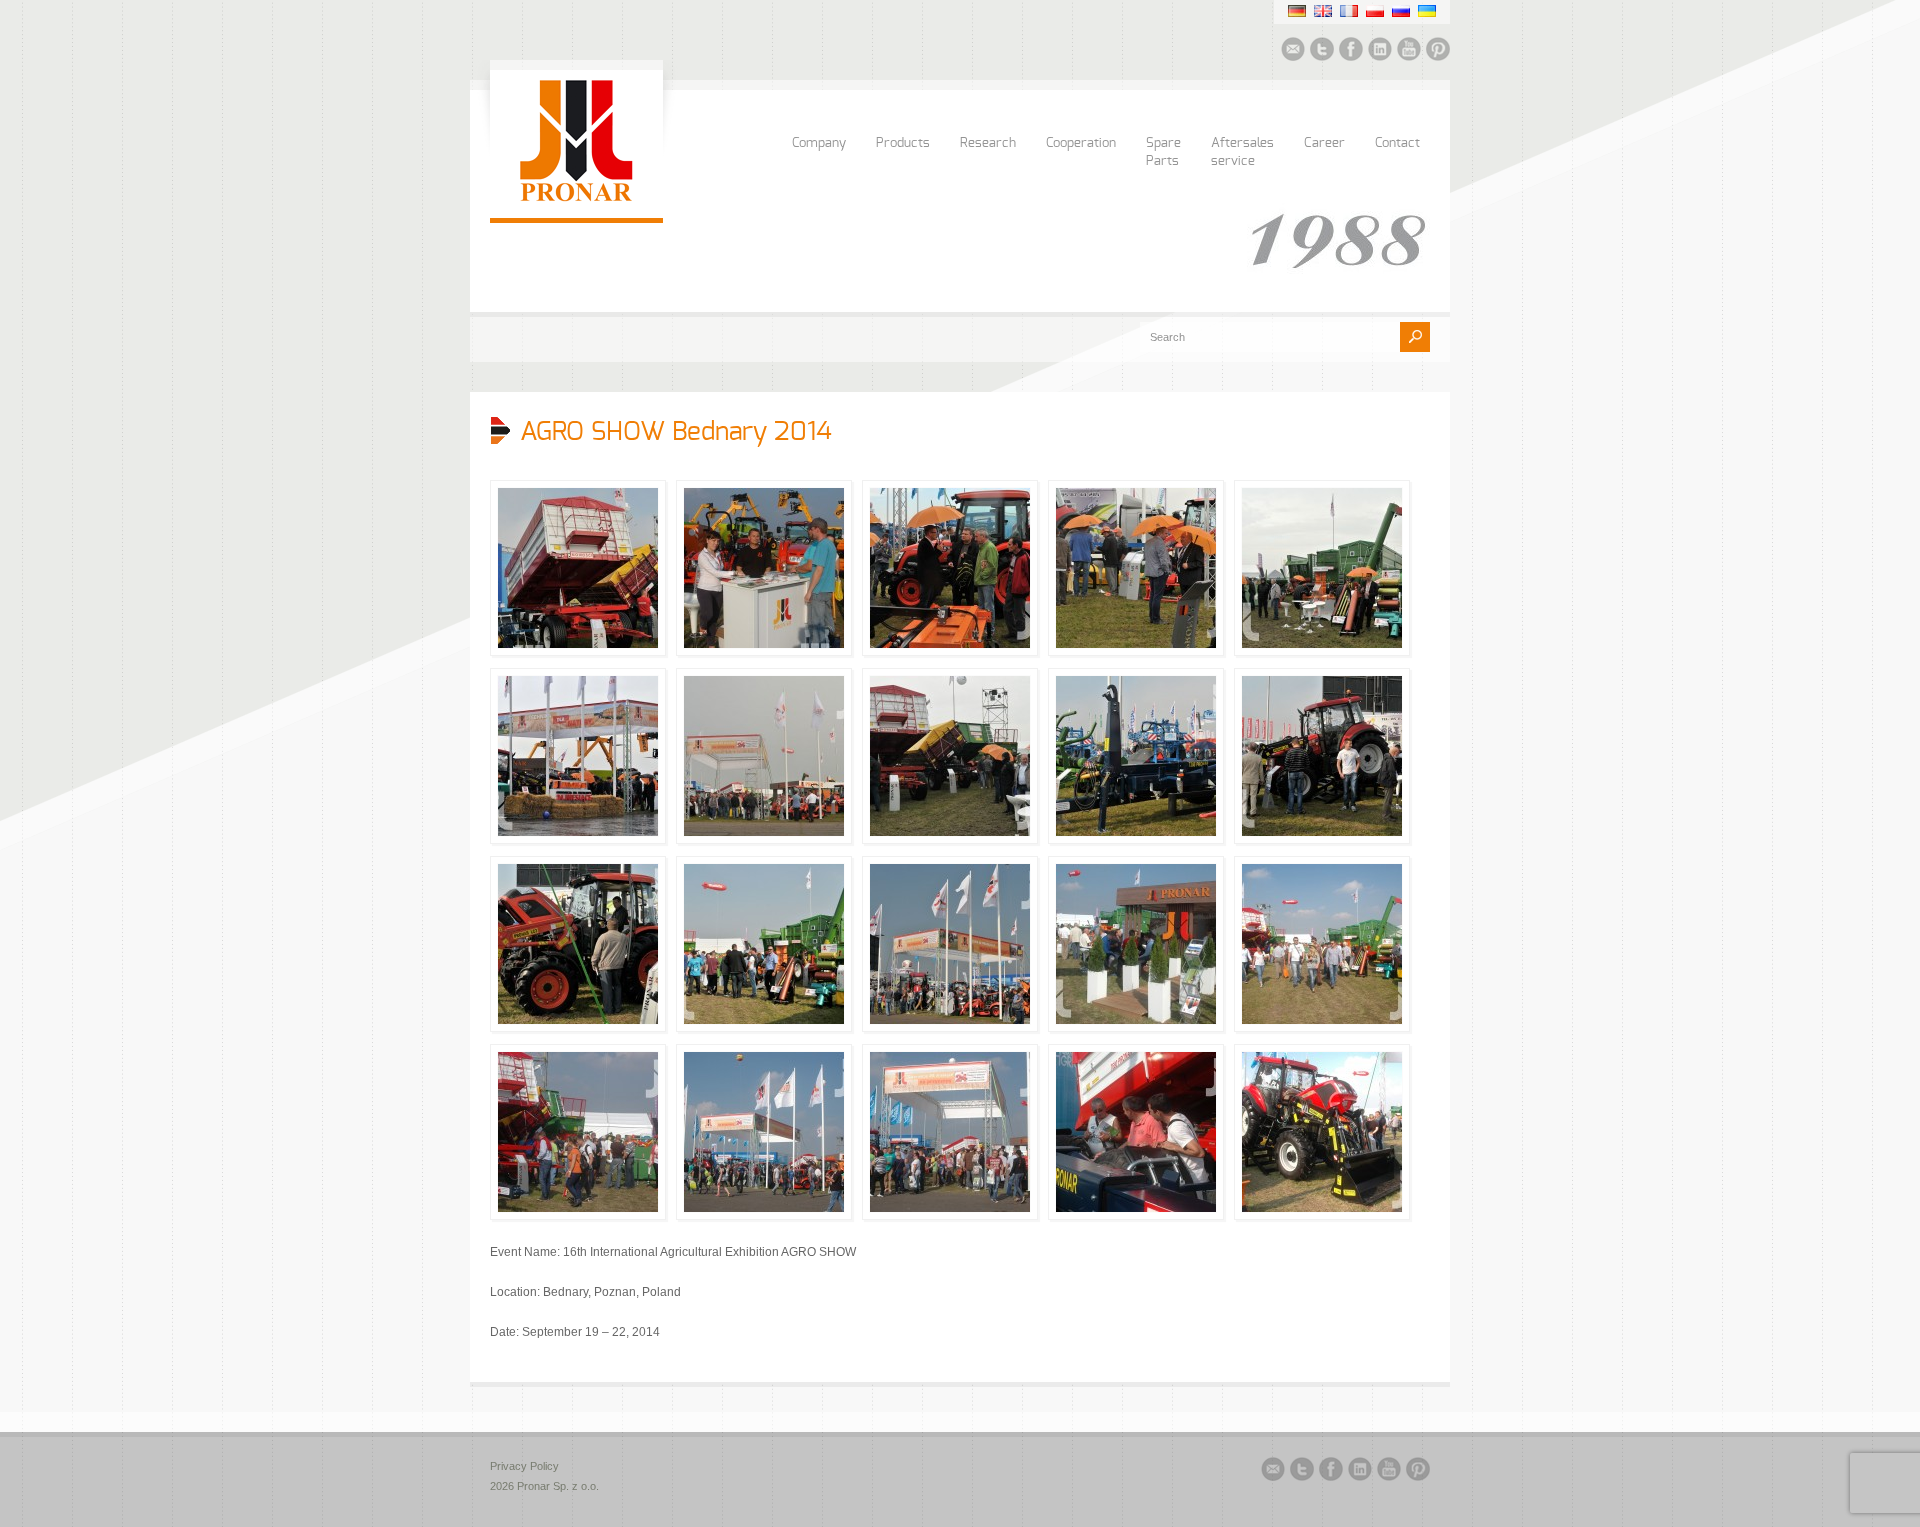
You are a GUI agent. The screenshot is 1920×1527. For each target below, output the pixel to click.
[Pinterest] (1438, 52)
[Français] (1349, 11)
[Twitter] (1322, 52)
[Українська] (1427, 11)
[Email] (1293, 52)
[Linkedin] (1380, 52)
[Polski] (1375, 11)
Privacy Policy (524, 1466)
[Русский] (1401, 11)
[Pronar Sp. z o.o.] (576, 198)
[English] (1323, 11)
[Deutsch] (1297, 11)
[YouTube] (1409, 52)
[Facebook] (1351, 52)
